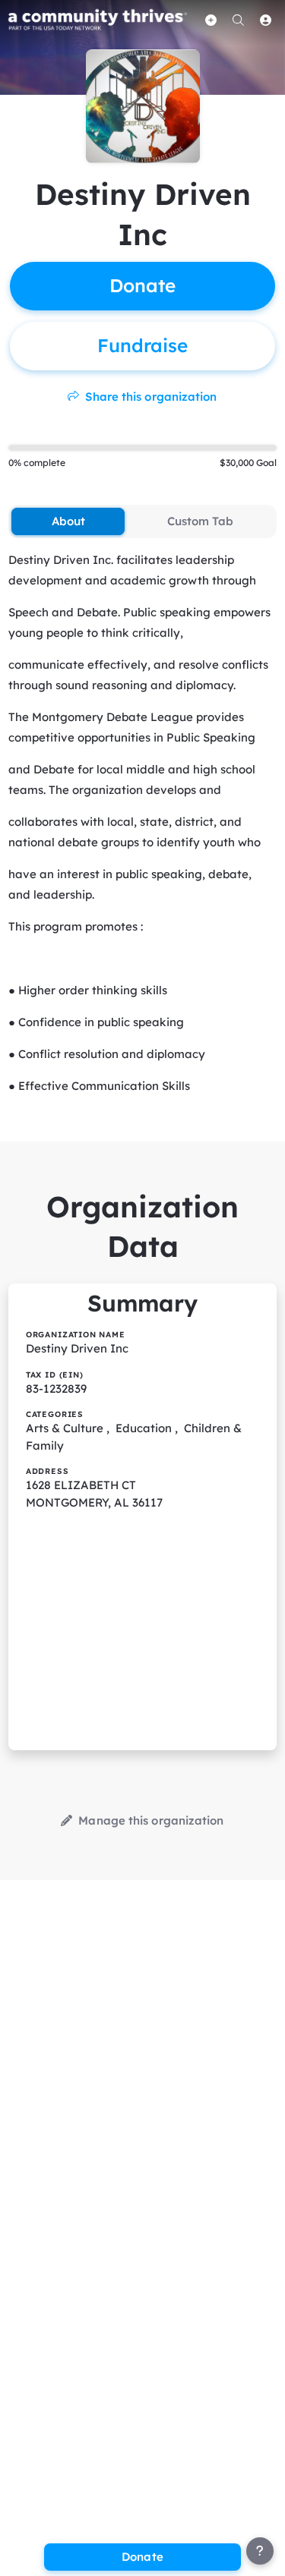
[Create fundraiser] (211, 20)
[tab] (68, 521)
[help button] (260, 2551)
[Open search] (239, 20)
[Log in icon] (266, 20)
